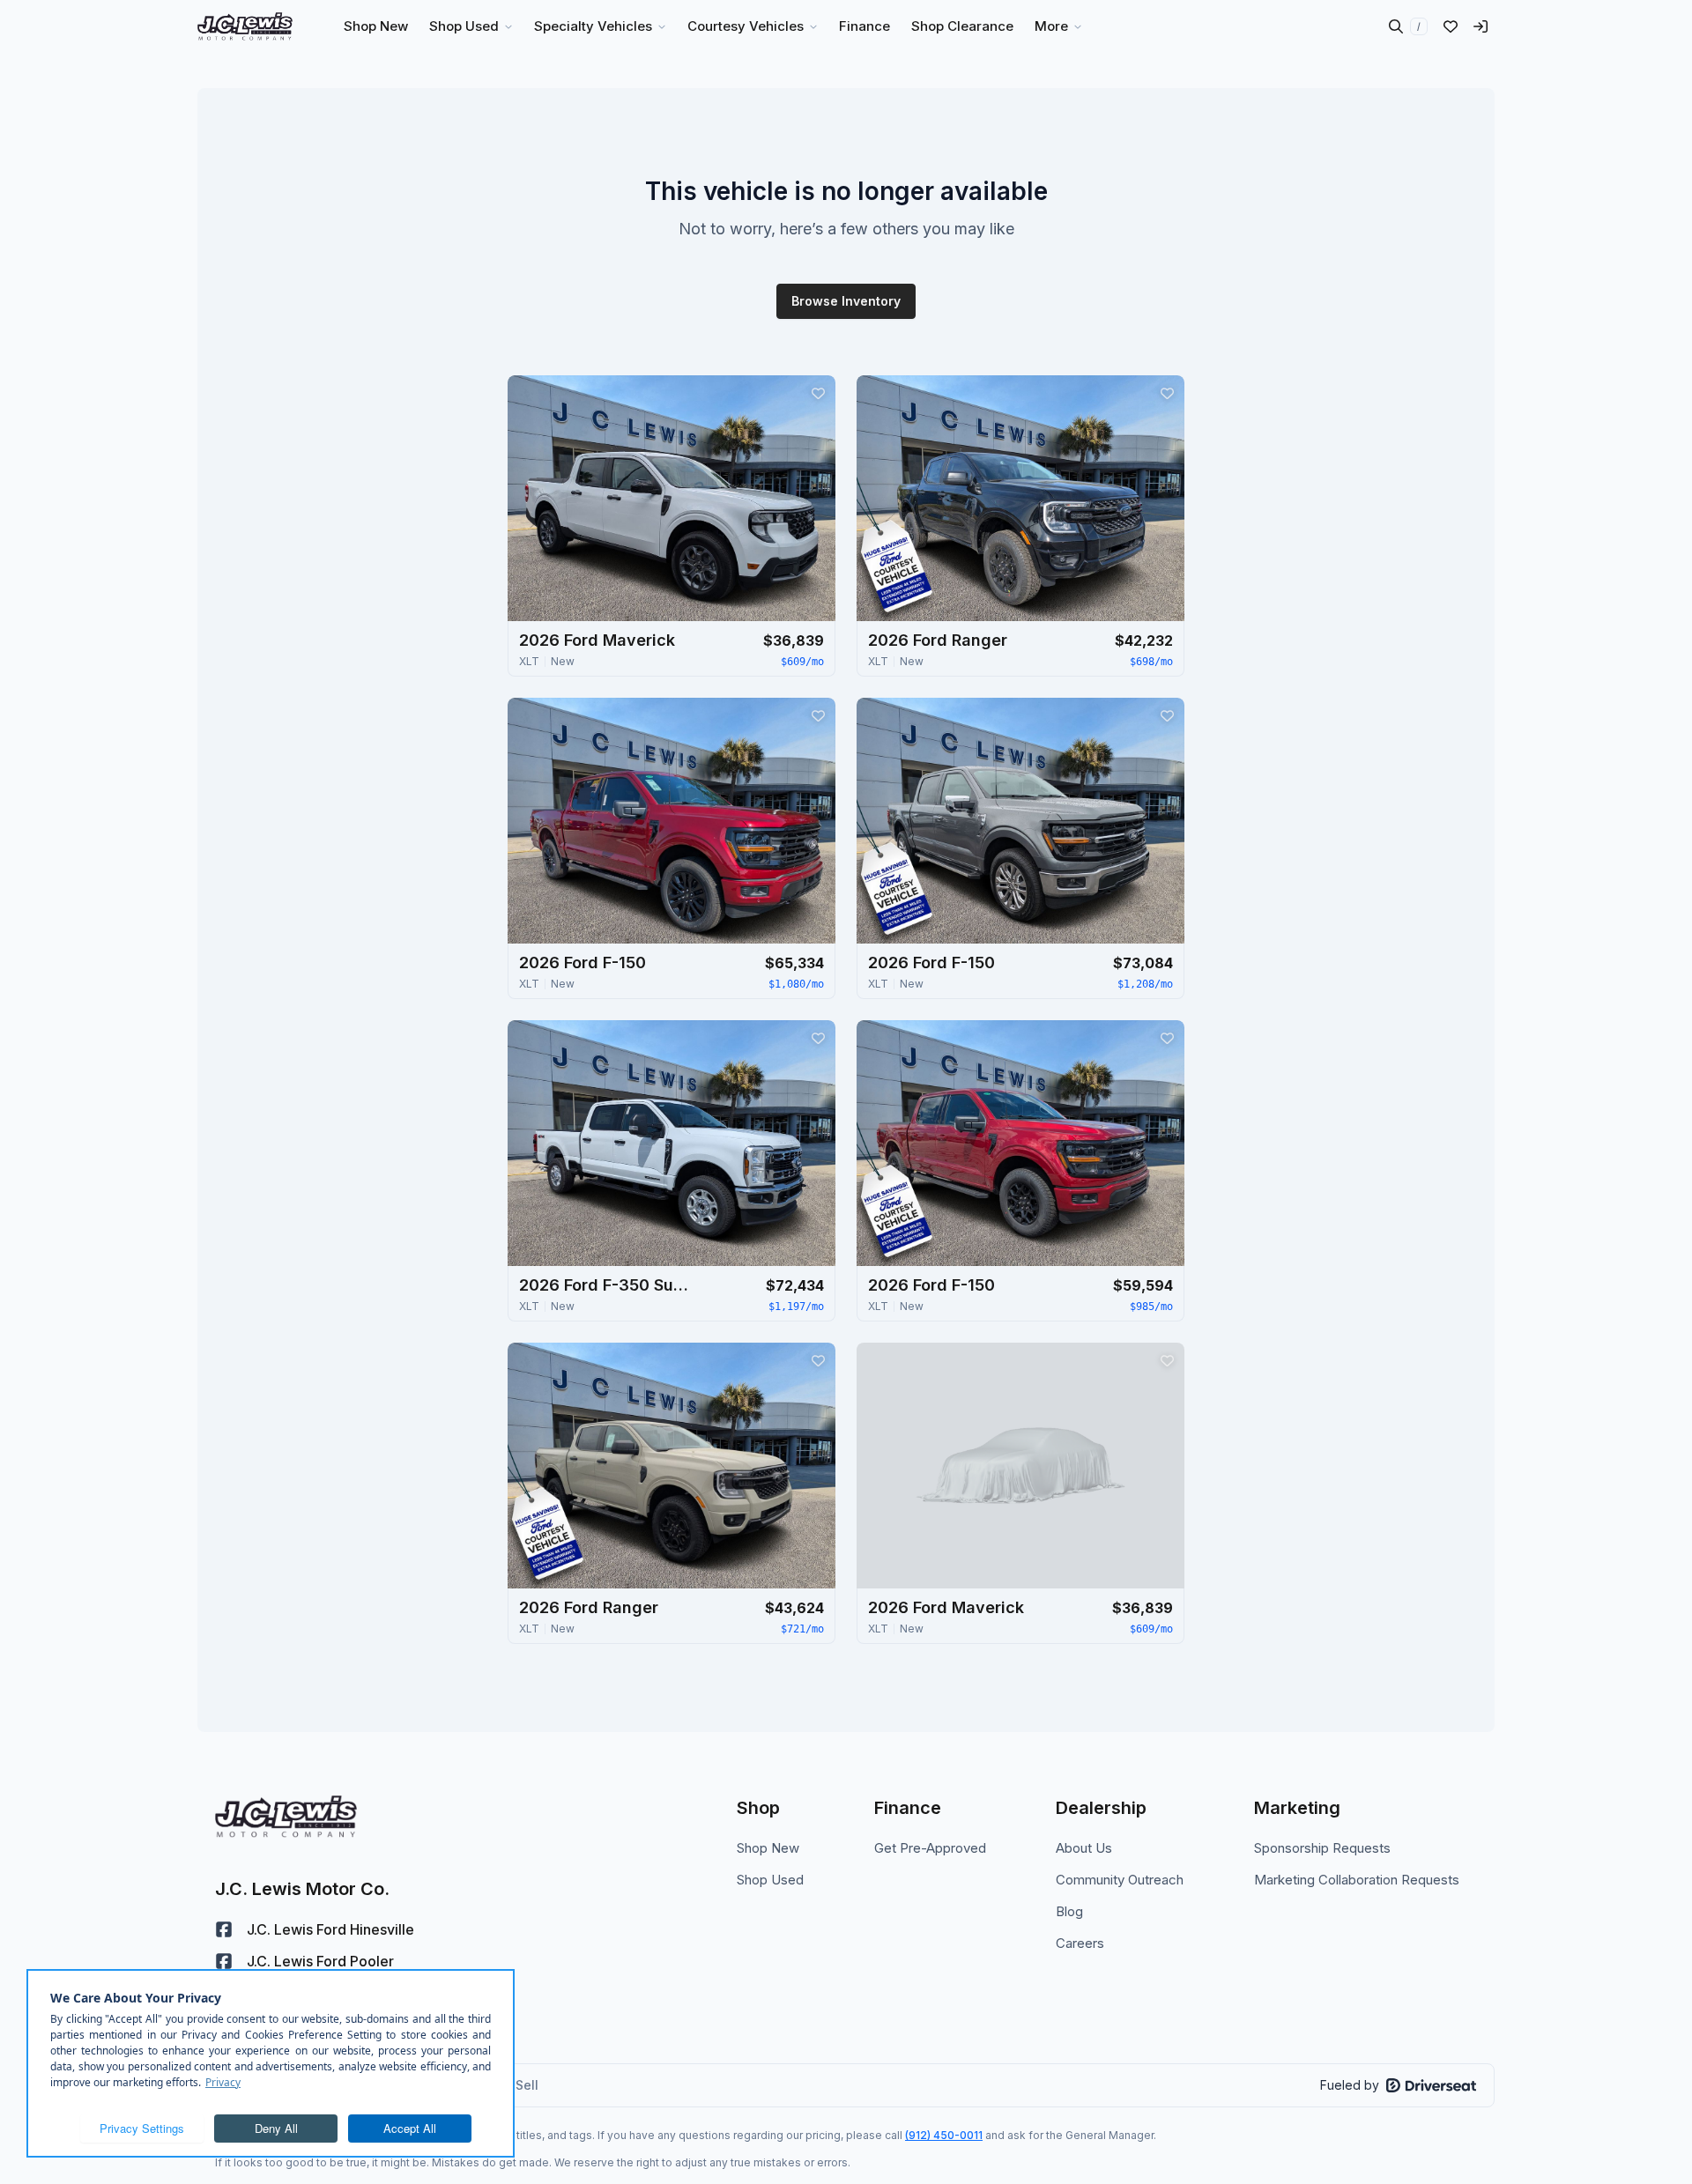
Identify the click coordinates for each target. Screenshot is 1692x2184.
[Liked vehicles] (1451, 26)
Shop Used (770, 1880)
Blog (1069, 1911)
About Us (1084, 1848)
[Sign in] (1480, 26)
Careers (1080, 1943)
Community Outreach (1120, 1880)
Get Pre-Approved (930, 1848)
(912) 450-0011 (944, 2135)
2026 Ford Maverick (597, 640)
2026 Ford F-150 (583, 962)
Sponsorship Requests (1322, 1848)
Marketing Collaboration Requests (1357, 1880)
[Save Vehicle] (818, 393)
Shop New (768, 1848)
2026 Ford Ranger (938, 640)
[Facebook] (224, 1929)
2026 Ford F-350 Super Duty (607, 1285)
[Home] (245, 26)
